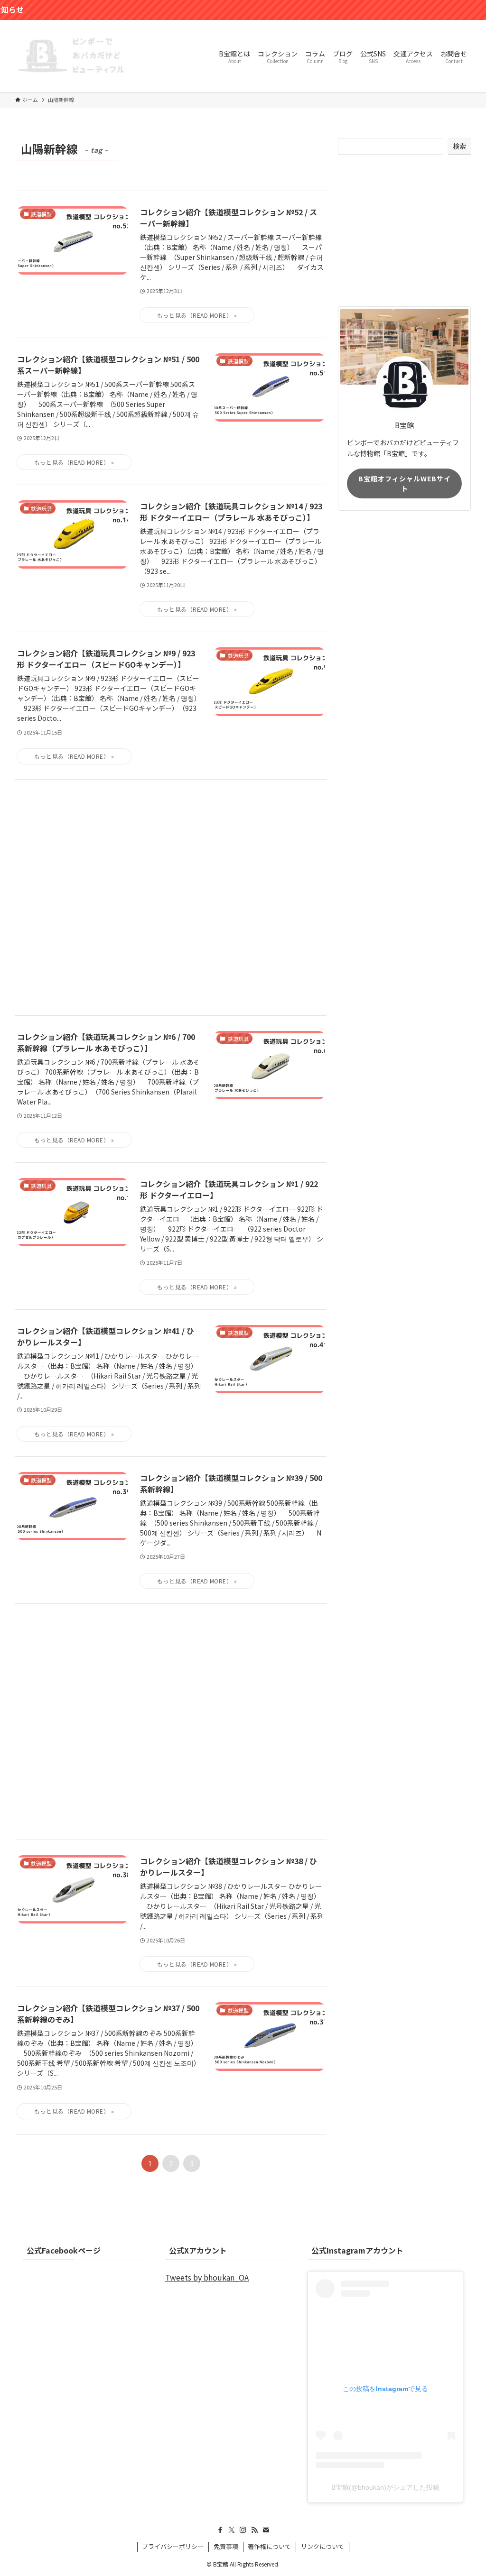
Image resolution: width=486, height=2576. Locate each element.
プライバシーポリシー (173, 2546)
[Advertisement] (171, 897)
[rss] (254, 2530)
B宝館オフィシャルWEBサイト (405, 483)
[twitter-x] (232, 2530)
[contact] (266, 2530)
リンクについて (322, 2546)
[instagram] (243, 2530)
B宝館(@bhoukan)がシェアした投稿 (385, 2487)
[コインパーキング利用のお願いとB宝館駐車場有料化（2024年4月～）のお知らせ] (243, 10)
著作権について (269, 2546)
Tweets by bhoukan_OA (207, 2277)
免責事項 (226, 2546)
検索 (459, 146)
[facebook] (220, 2530)
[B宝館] (72, 56)
